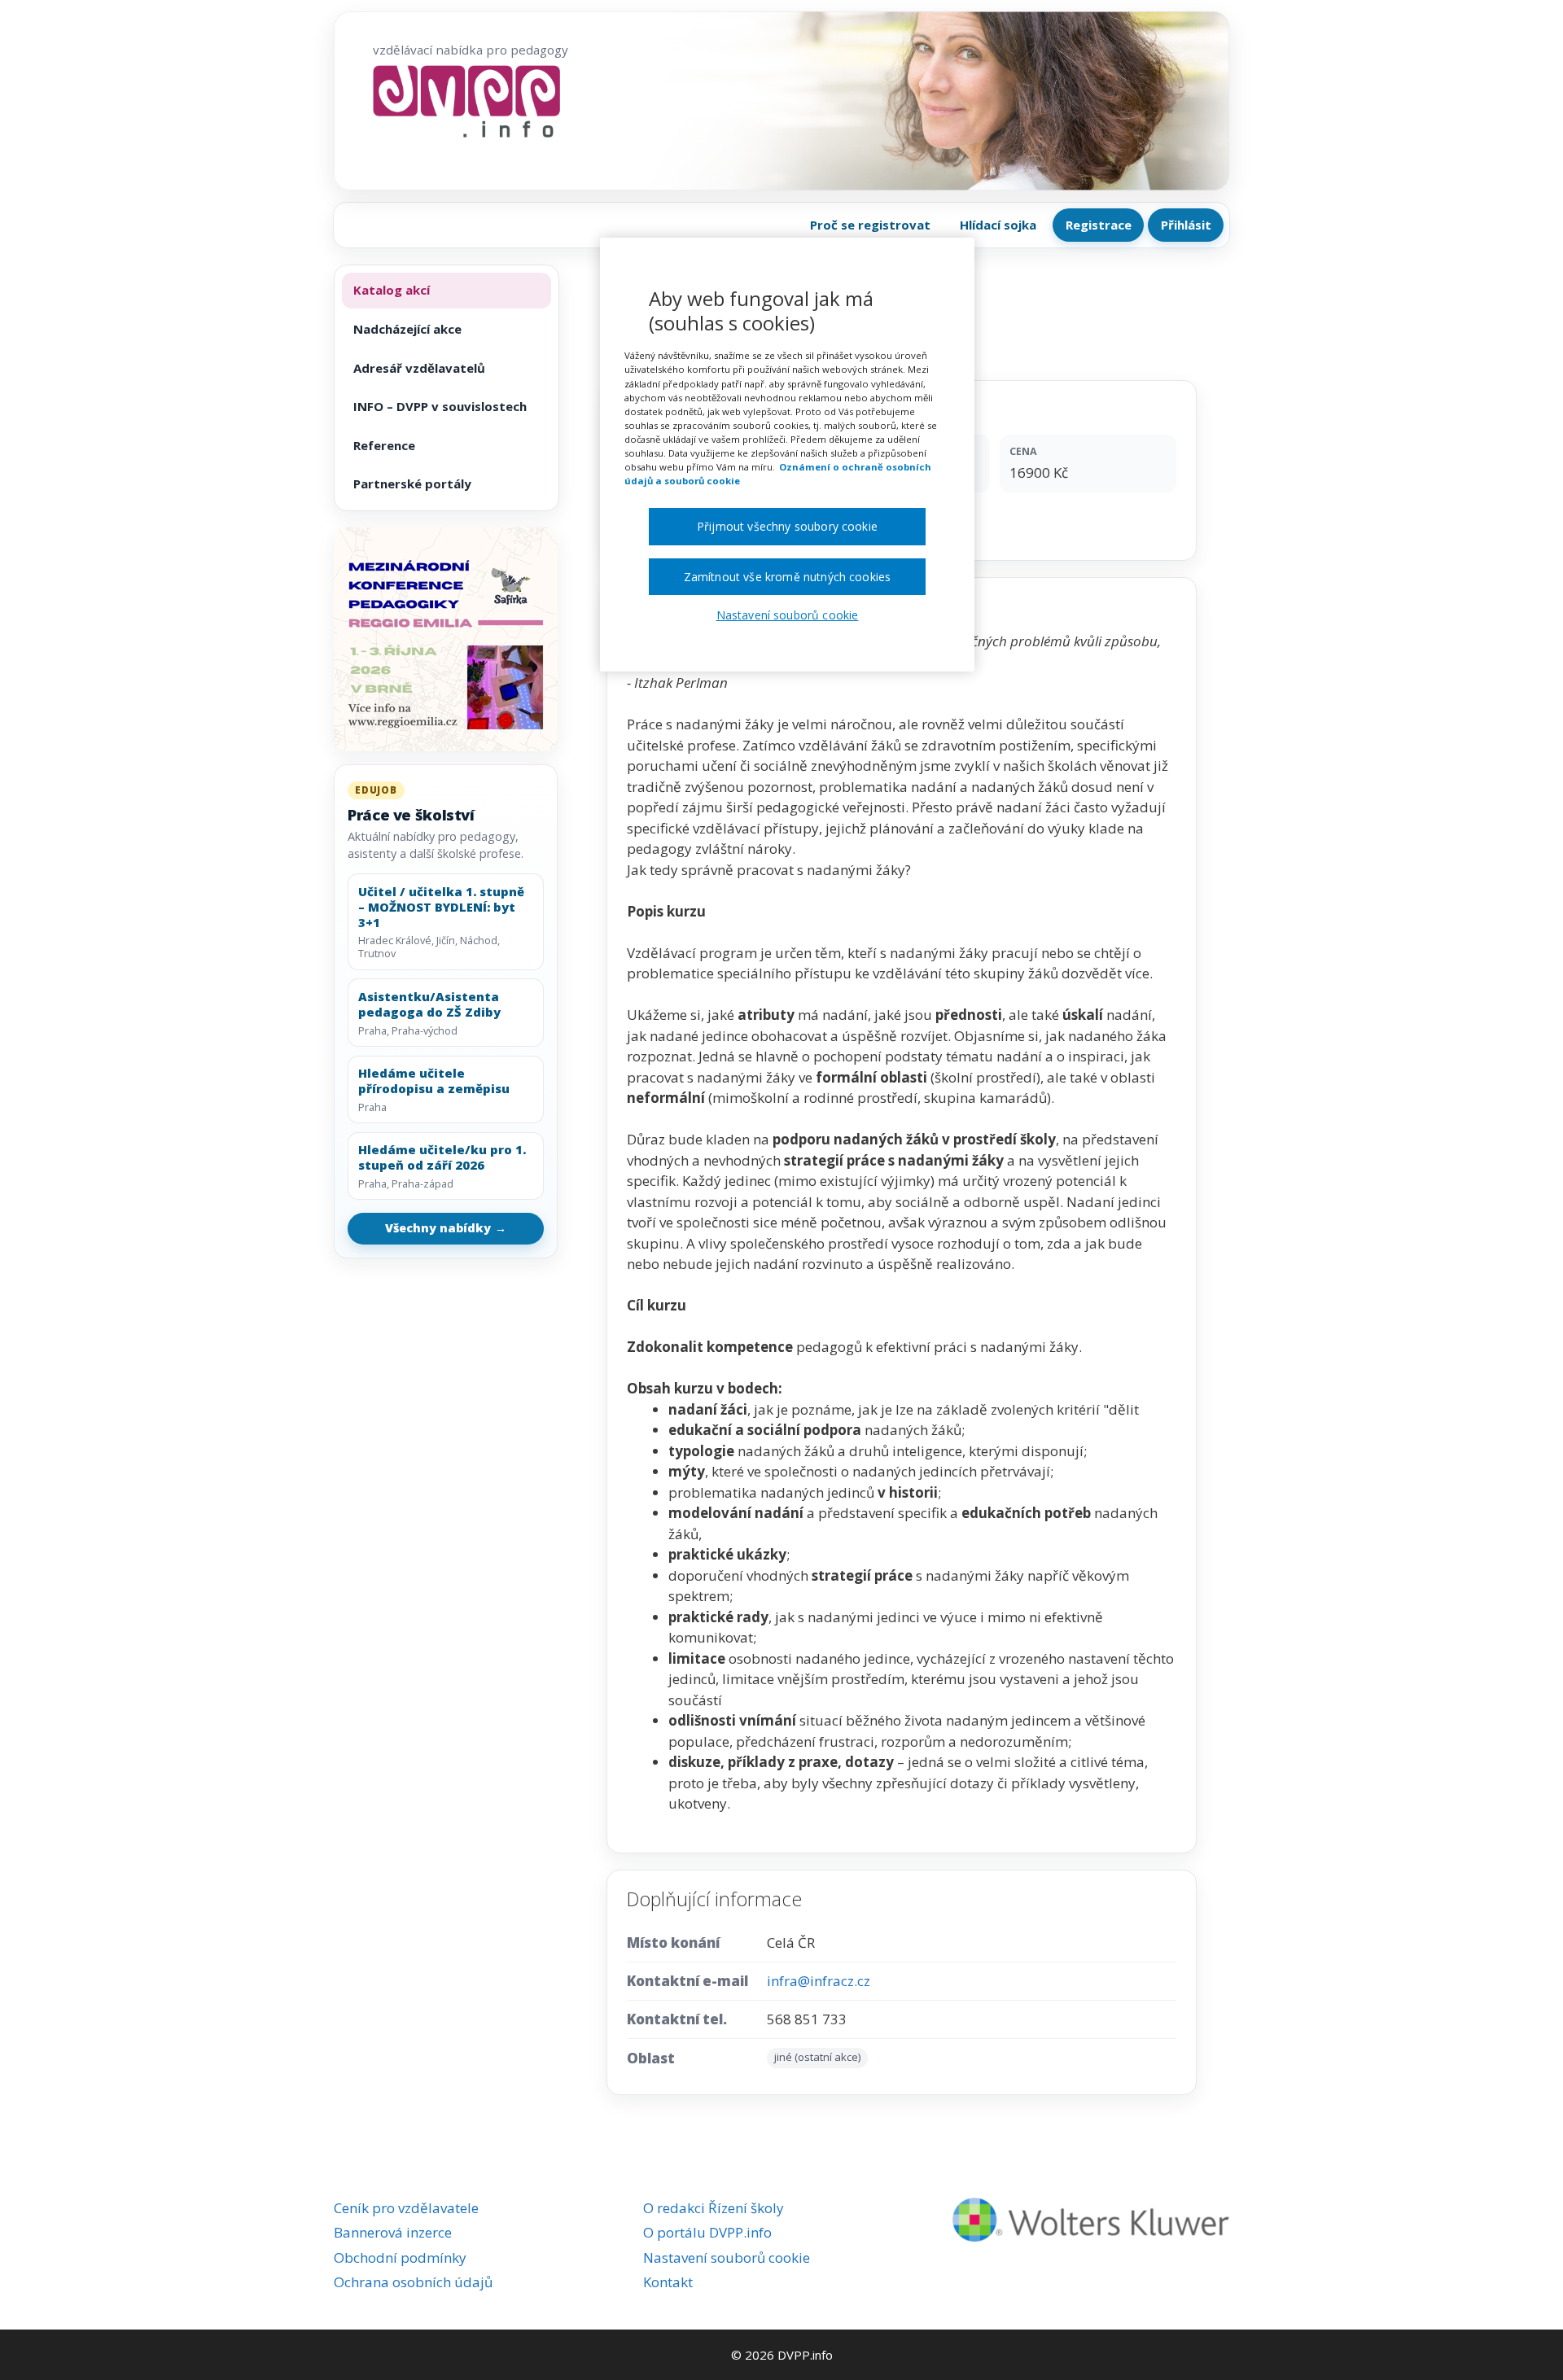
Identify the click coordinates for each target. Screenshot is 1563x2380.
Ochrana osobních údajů (413, 2282)
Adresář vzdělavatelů (419, 368)
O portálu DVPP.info (707, 2232)
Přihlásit (1186, 225)
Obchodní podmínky (400, 2257)
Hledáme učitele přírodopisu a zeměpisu (434, 1081)
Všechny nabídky (446, 1228)
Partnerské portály (412, 483)
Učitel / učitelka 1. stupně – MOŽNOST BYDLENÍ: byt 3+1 (441, 907)
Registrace (1099, 225)
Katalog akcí (392, 290)
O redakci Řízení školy (714, 2208)
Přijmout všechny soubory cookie (787, 526)
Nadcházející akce (407, 329)
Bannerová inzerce (393, 2232)
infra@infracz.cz (819, 1981)
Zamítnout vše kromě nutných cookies (788, 577)
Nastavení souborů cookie (727, 2257)
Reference (384, 445)
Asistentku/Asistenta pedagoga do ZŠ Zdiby (429, 1004)
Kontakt (668, 2282)
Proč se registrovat (870, 225)
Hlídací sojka (998, 225)
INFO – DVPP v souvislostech (440, 406)
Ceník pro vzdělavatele (406, 2208)
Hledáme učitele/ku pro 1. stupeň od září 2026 (442, 1157)
